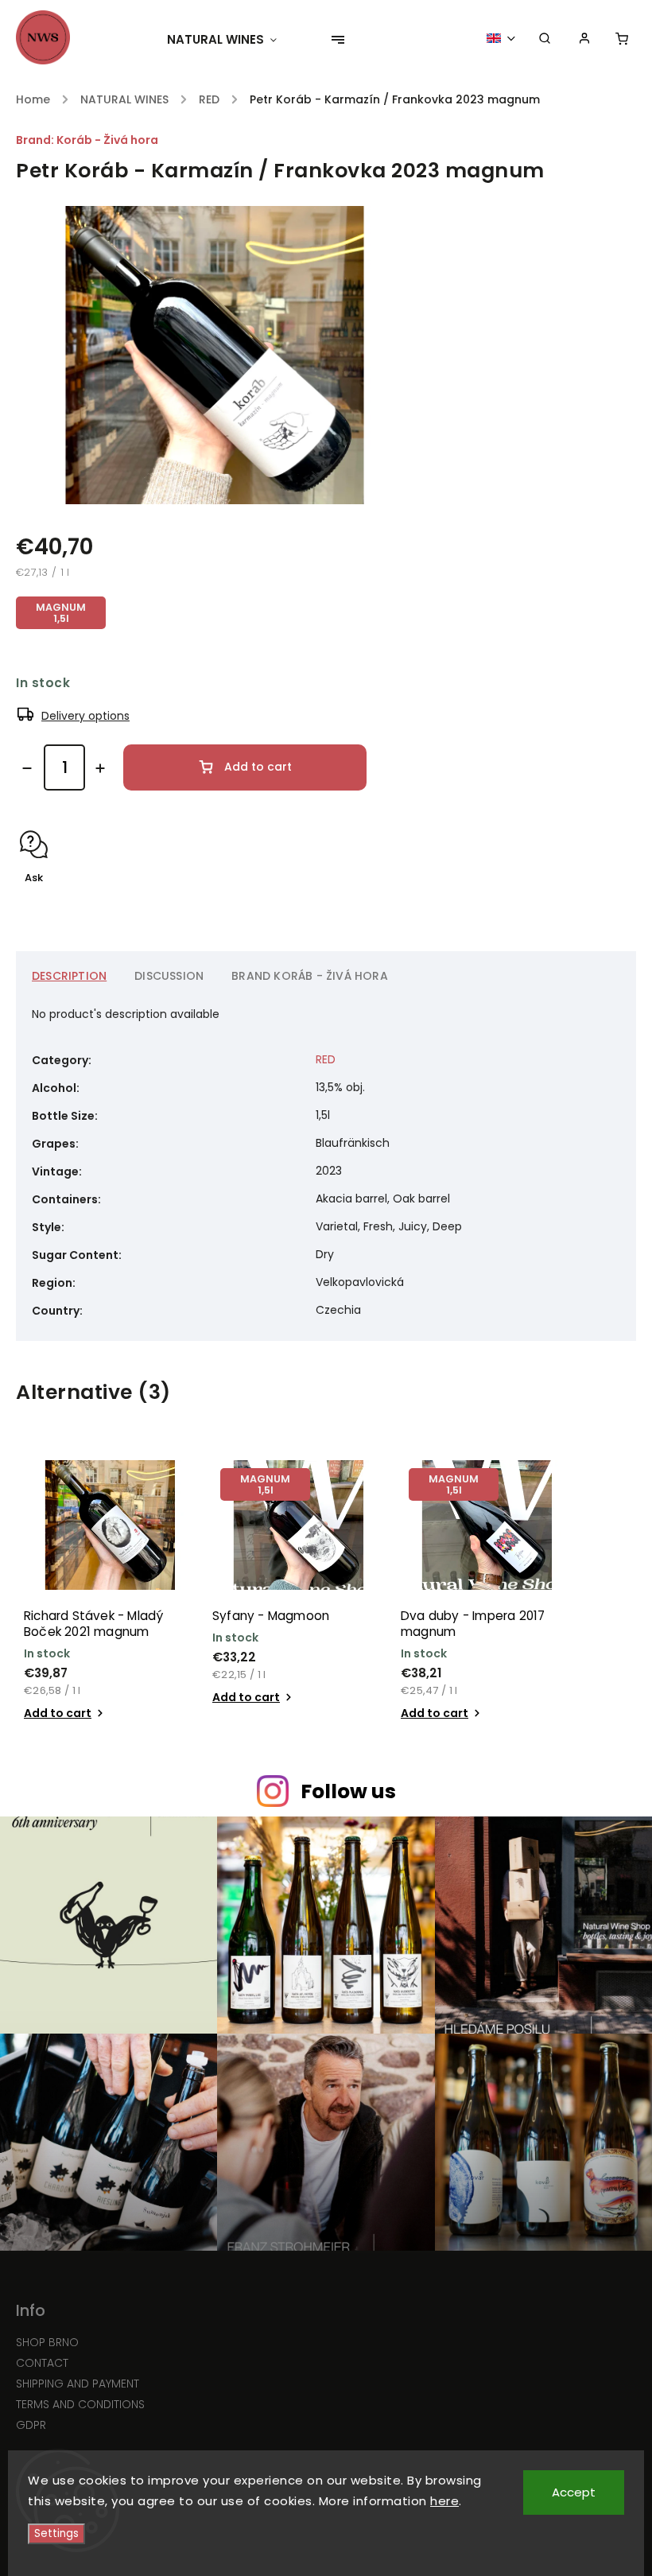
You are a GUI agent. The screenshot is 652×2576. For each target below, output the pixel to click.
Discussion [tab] (169, 976)
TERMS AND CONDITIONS (80, 2404)
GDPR (31, 2425)
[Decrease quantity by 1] (27, 768)
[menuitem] (230, 40)
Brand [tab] (310, 976)
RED (326, 1059)
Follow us (348, 1791)
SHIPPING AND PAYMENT (78, 2384)
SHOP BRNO (47, 2342)
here (444, 2501)
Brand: (87, 140)
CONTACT (42, 2363)
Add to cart (258, 767)
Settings (56, 2533)
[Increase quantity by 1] (100, 768)
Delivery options (85, 716)
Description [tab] (69, 976)
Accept (574, 2492)
